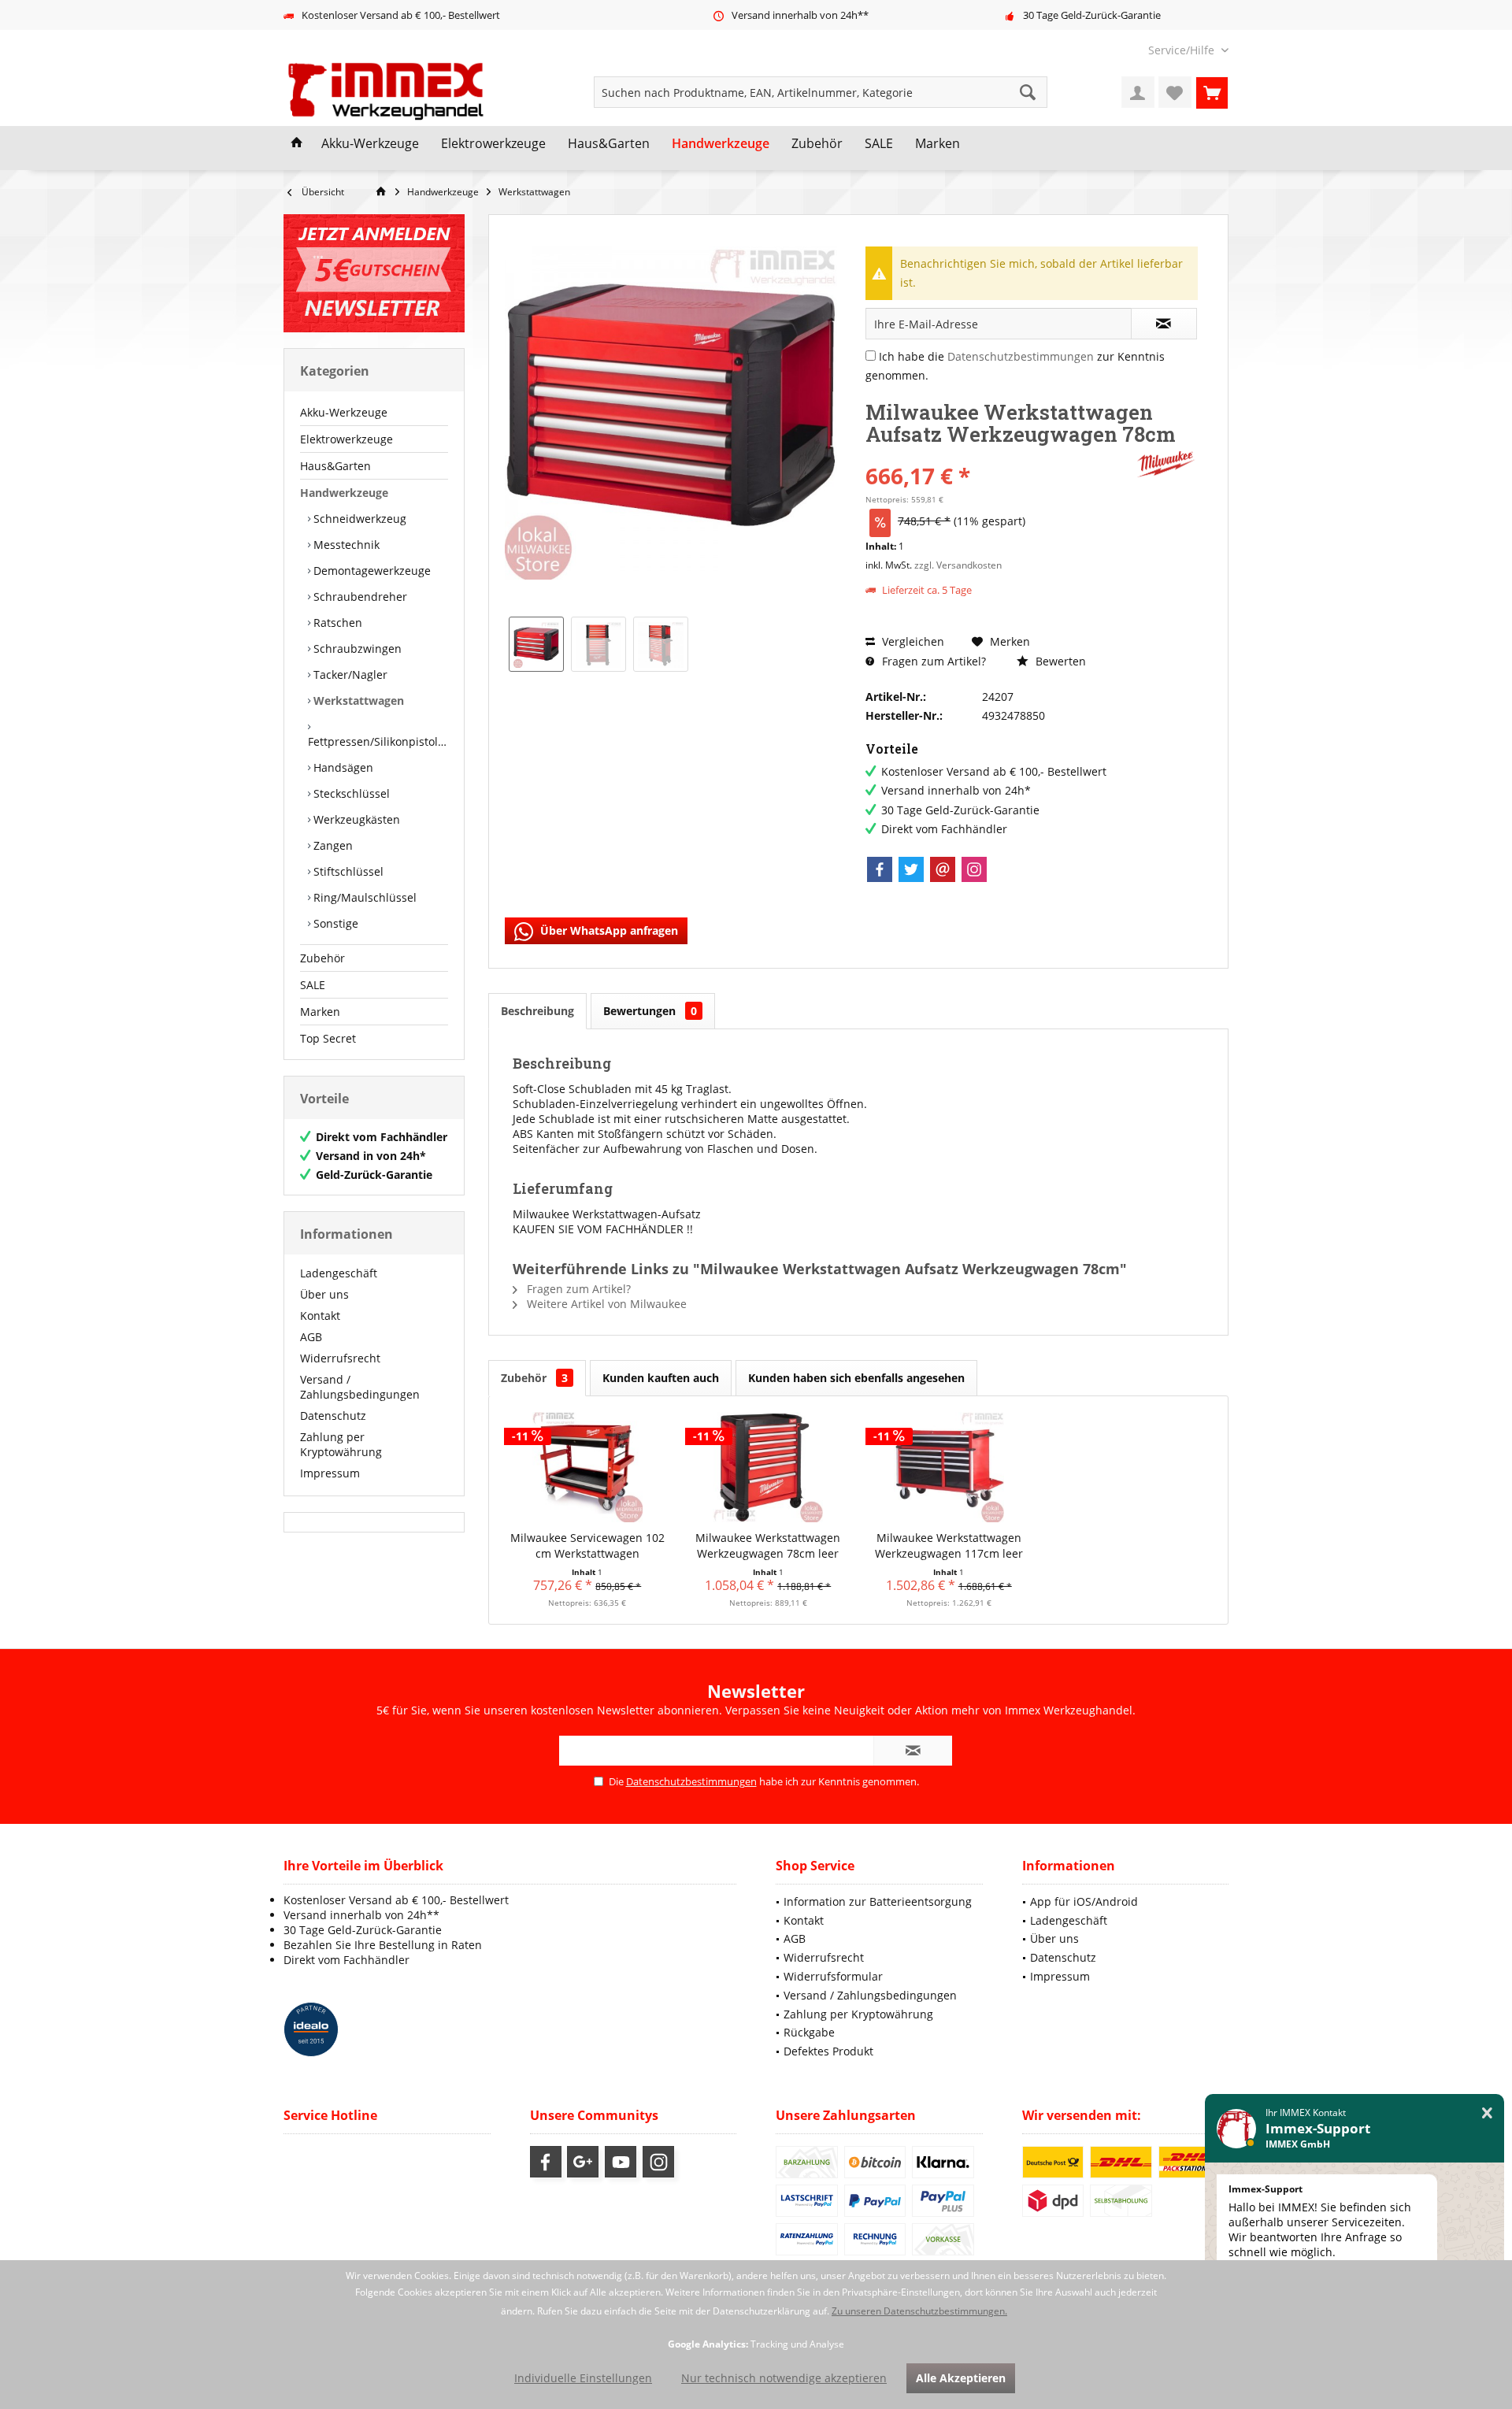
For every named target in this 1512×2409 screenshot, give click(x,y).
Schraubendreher (359, 597)
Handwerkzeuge (344, 493)
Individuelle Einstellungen (583, 2378)
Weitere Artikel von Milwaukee (605, 1304)
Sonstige (334, 923)
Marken (320, 1012)
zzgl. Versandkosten (958, 565)
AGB (311, 1337)
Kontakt (320, 1316)
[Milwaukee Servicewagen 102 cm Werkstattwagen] (587, 1467)
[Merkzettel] (1175, 92)
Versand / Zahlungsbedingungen (360, 1387)
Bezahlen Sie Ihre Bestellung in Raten (383, 1945)
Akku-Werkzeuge (344, 412)
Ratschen (336, 623)
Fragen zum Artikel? (932, 661)
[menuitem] (1182, 50)
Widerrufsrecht (340, 1358)
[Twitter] (911, 869)
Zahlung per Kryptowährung (341, 1444)
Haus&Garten (335, 466)
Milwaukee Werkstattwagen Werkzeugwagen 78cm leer (768, 1545)
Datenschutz (333, 1416)
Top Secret (328, 1038)
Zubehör (322, 958)
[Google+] (583, 2162)
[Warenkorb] (1212, 92)
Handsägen (342, 767)
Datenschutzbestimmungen (1021, 356)
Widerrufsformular (833, 1976)
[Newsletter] (374, 273)
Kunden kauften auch (661, 1378)
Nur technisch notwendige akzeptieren (784, 2378)
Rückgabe (809, 2032)
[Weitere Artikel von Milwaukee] (1166, 464)
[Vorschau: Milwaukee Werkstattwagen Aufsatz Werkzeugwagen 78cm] (536, 644)
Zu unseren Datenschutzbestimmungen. (919, 2311)
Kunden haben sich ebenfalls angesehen (856, 1378)
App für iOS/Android (1084, 1901)
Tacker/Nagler (349, 675)
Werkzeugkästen (355, 819)
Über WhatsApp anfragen (608, 930)
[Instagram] (974, 869)
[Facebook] (880, 869)
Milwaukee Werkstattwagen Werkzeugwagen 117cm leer (949, 1545)
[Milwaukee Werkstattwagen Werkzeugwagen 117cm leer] (949, 1467)
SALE (313, 985)
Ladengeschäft (339, 1273)
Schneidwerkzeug (358, 519)
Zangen (332, 845)
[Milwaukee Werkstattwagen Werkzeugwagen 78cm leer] (769, 1467)
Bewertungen (650, 1011)
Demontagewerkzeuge (371, 571)
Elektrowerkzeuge (346, 439)
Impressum (330, 1473)
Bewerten (1059, 661)
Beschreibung (537, 1011)
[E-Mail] (943, 869)
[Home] (297, 144)
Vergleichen (912, 641)
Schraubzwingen (356, 649)
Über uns (324, 1294)
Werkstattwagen (357, 700)
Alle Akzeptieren (961, 2378)
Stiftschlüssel (347, 871)
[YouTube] (621, 2162)
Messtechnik (345, 545)
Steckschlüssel (350, 793)
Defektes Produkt (828, 2051)
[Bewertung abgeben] (998, 455)
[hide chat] (1487, 2113)
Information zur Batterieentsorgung (878, 1901)
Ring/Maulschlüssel (363, 897)
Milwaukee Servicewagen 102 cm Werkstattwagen (587, 1545)
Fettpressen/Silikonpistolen (378, 741)
